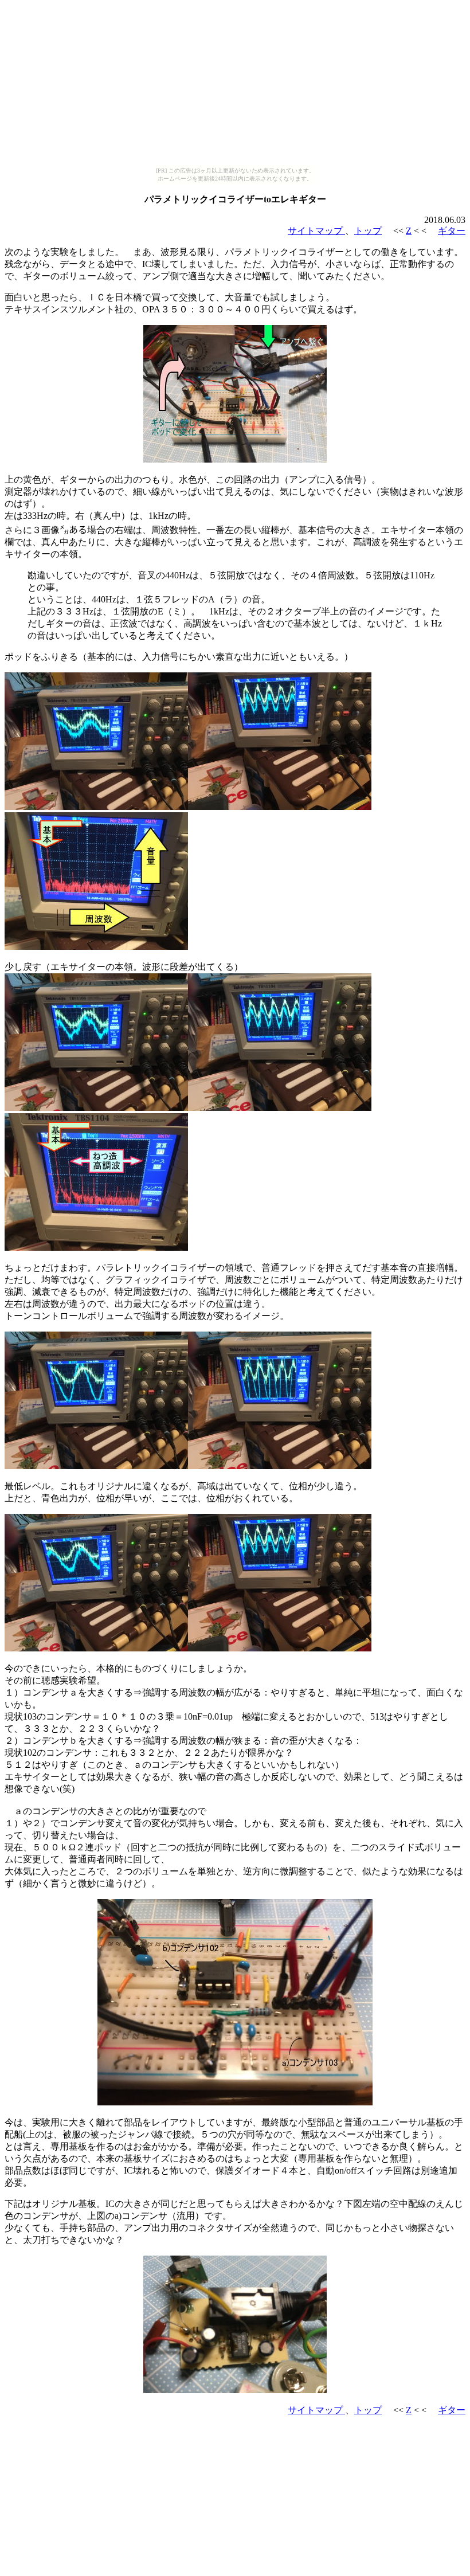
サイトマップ (316, 231)
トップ (368, 231)
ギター (452, 231)
